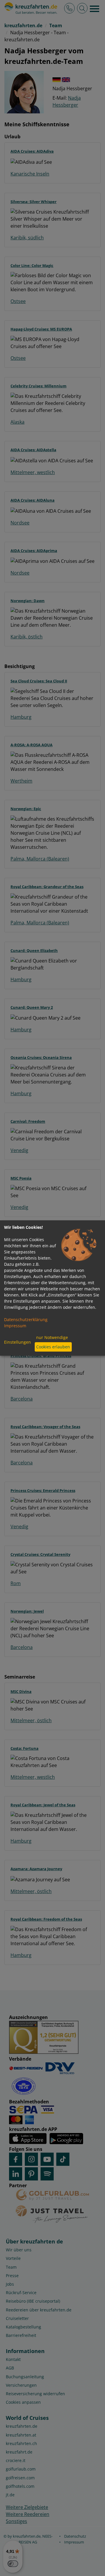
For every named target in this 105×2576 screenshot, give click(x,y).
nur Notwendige (52, 1337)
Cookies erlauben (53, 1347)
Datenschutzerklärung (26, 1319)
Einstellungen (17, 1342)
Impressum (15, 1326)
